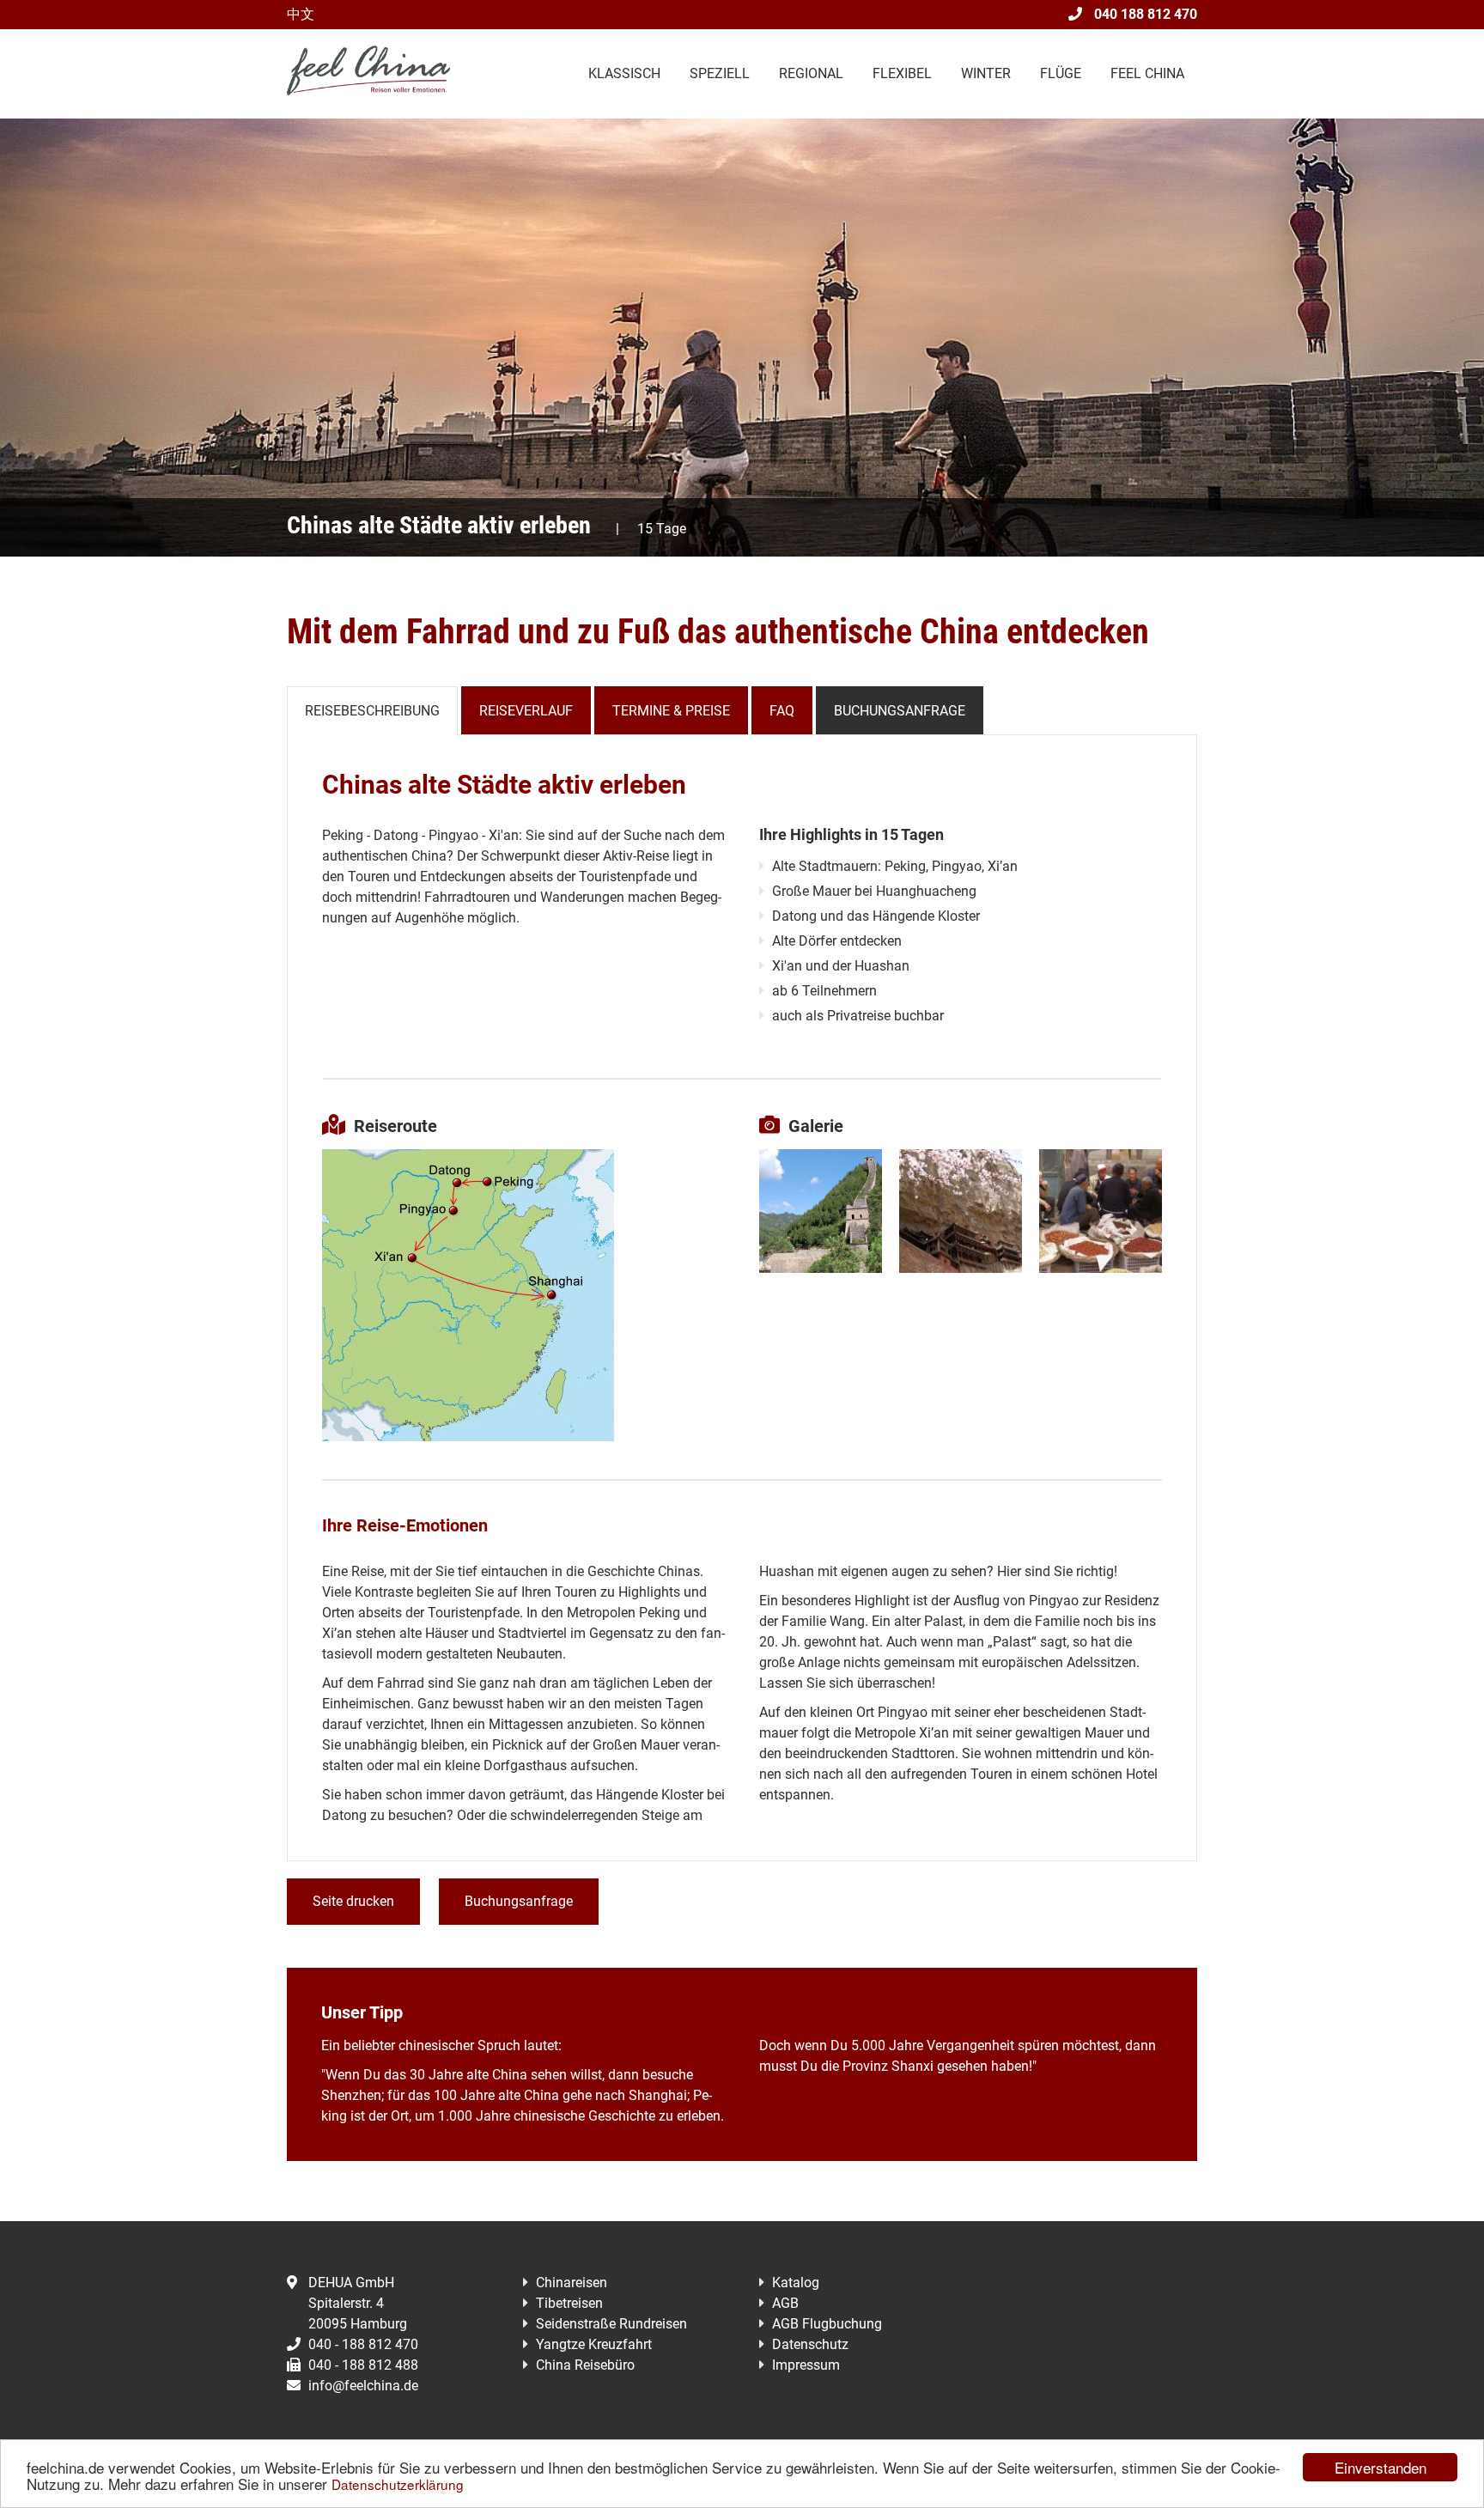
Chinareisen (572, 2283)
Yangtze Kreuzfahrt (594, 2344)
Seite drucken (353, 1901)
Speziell (720, 73)
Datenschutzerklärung (398, 2484)
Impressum (806, 2365)
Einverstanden (1381, 2467)
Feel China (1147, 73)
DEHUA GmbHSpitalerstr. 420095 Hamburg (358, 2303)
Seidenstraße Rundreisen (611, 2324)
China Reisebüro (585, 2365)
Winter (986, 73)
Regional (811, 73)
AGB (785, 2303)
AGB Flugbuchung (827, 2324)
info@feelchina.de (363, 2386)
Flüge (1061, 73)
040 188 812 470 (1144, 14)
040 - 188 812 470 (363, 2344)
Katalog (796, 2283)
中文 (301, 14)
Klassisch (624, 73)
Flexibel (902, 73)
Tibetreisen (569, 2303)
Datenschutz (810, 2344)
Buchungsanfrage (900, 711)
